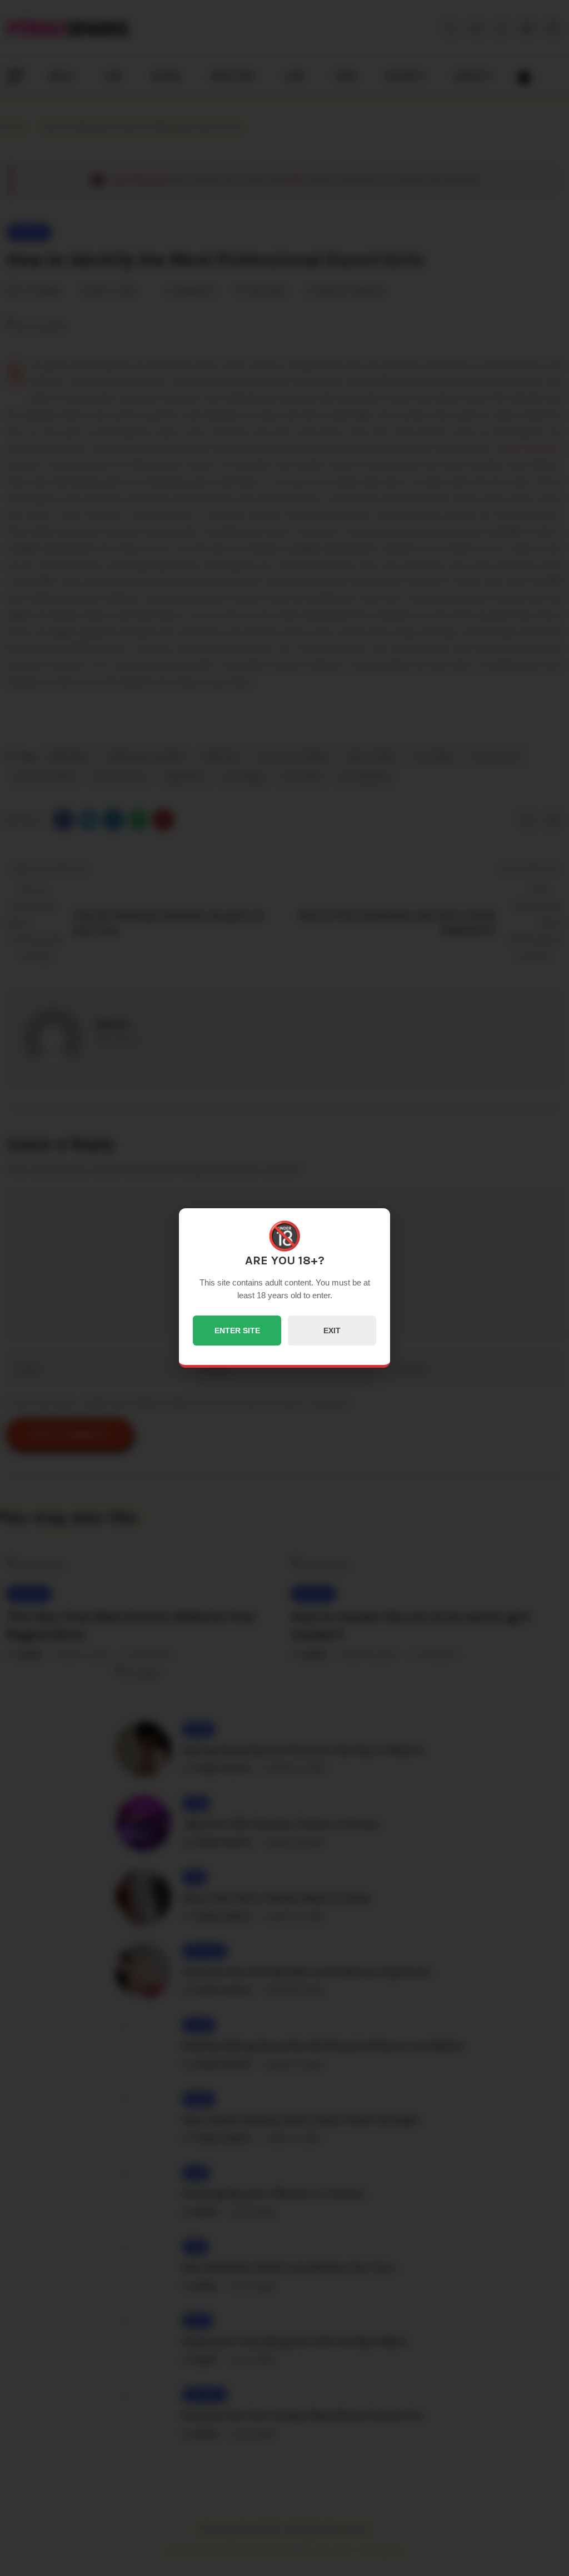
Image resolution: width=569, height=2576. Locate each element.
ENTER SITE (237, 1331)
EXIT (332, 1331)
